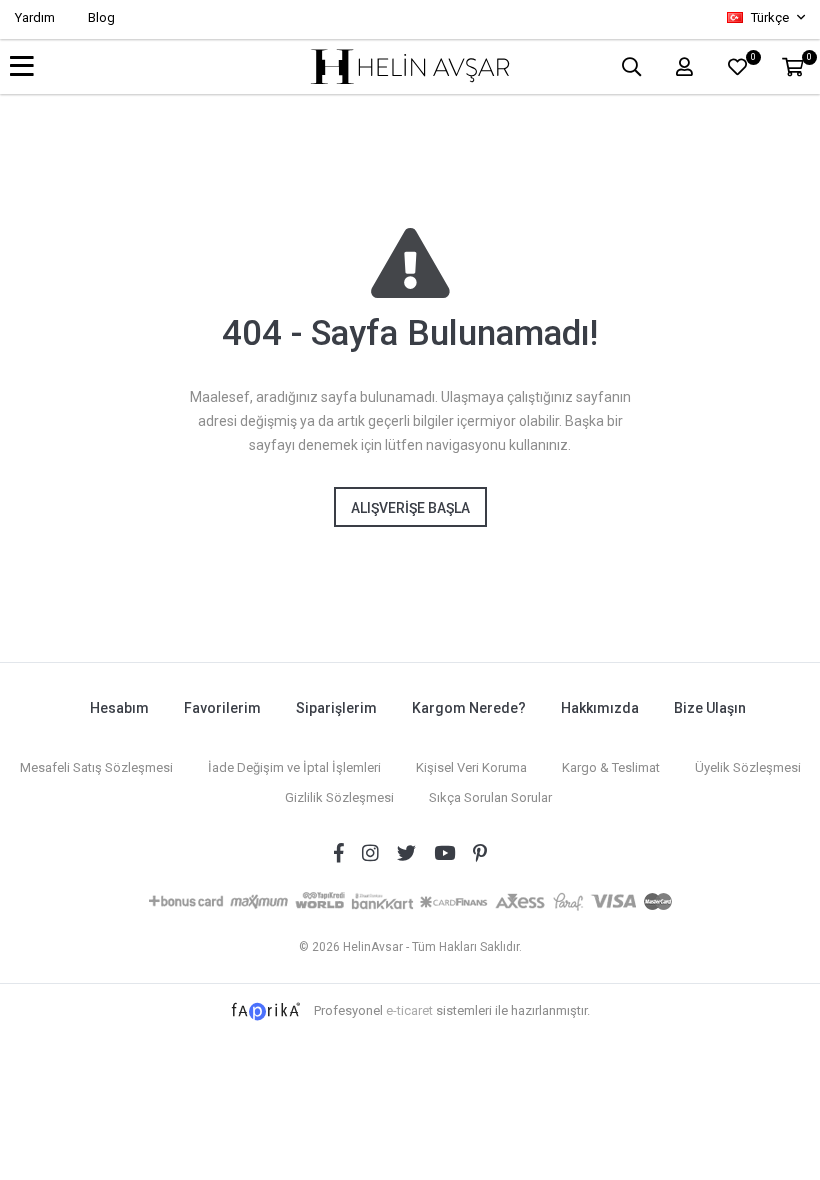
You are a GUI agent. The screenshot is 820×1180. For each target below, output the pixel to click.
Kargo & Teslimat (611, 767)
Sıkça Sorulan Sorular (490, 797)
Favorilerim (222, 708)
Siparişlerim (336, 708)
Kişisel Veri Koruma (471, 767)
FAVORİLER (752, 59)
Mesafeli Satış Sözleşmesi (96, 767)
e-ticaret (409, 1010)
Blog (101, 17)
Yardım (35, 17)
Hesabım (119, 708)
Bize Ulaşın (710, 708)
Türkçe (770, 17)
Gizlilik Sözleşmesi (339, 797)
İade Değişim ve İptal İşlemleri (294, 767)
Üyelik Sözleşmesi (748, 767)
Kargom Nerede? (469, 708)
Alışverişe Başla (410, 508)
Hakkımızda (600, 708)
